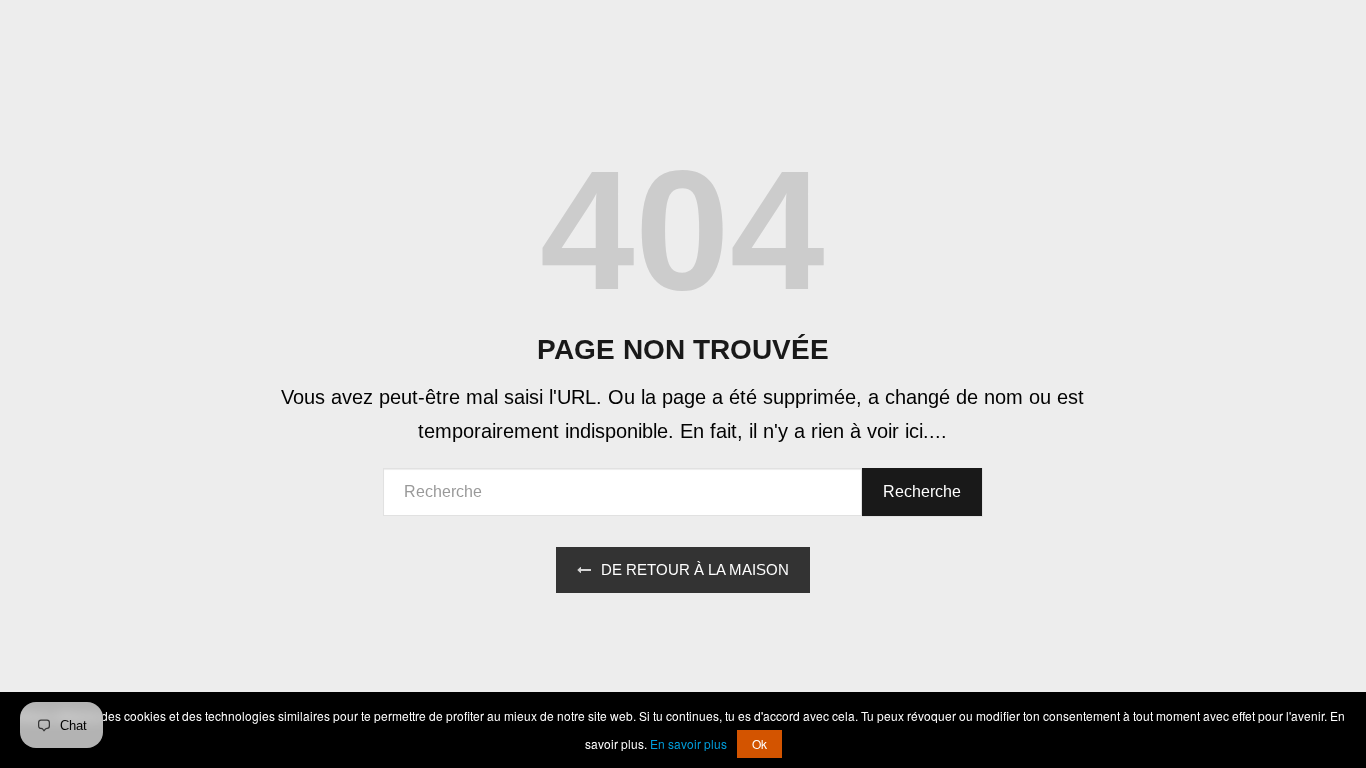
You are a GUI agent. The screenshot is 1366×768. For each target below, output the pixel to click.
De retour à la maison (695, 569)
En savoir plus (688, 743)
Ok (759, 743)
